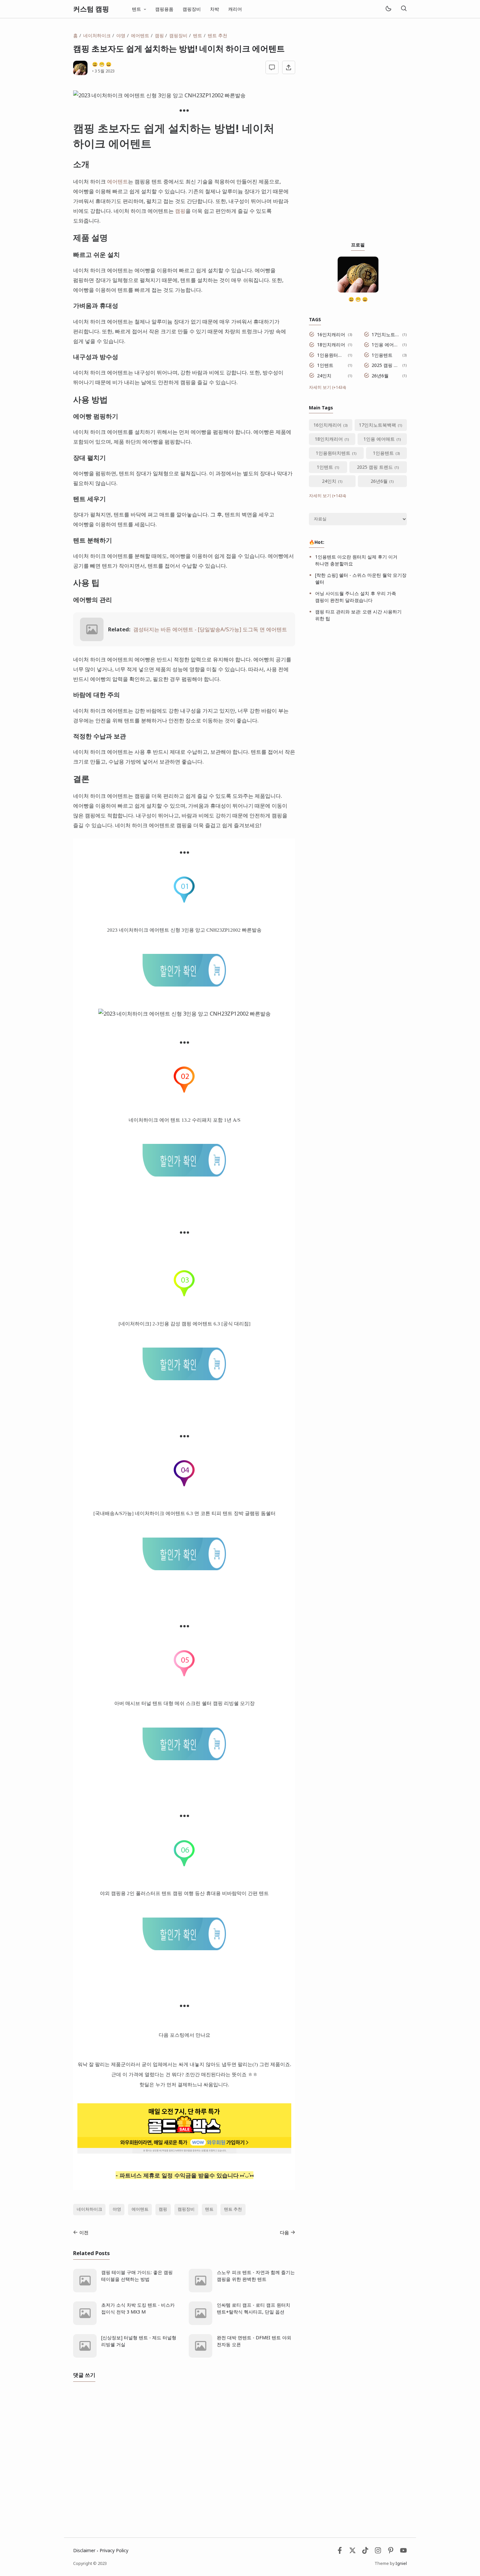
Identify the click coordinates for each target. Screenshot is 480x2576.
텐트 (209, 2209)
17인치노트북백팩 (386, 334)
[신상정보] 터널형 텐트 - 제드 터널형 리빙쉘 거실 (139, 2341)
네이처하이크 (89, 2209)
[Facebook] (340, 2552)
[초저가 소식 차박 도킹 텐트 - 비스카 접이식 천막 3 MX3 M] (85, 2323)
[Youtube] (403, 2552)
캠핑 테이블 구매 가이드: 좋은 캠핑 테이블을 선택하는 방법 (137, 2276)
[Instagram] (378, 2552)
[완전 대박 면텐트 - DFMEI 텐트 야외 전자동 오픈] (200, 2356)
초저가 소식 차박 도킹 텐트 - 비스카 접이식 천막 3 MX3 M (138, 2308)
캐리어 (235, 9)
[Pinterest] (391, 2552)
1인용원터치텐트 (331, 355)
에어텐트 (118, 181)
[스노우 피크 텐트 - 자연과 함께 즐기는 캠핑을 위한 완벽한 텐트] (200, 2291)
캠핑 (180, 211)
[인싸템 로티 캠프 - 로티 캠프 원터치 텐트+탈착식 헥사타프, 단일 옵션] (200, 2323)
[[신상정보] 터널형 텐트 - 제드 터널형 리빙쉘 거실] (85, 2356)
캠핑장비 (192, 9)
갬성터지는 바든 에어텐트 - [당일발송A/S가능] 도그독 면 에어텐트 (210, 629)
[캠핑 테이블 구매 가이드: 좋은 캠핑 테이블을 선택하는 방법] (85, 2291)
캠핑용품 (164, 9)
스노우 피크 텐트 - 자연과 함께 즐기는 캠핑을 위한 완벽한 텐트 (256, 2276)
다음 (284, 2232)
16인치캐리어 (331, 334)
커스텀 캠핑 (91, 9)
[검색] (404, 9)
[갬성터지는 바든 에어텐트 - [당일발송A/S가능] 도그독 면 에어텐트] (92, 639)
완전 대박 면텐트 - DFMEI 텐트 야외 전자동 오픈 (254, 2341)
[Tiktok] (366, 2552)
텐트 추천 (233, 2209)
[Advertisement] (358, 130)
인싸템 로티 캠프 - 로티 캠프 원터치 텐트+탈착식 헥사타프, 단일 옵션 (254, 2308)
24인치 (324, 376)
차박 (215, 9)
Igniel (401, 2563)
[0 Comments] (272, 67)
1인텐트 (325, 365)
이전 (84, 2232)
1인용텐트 (382, 355)
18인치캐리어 (331, 345)
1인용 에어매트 (386, 345)
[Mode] (388, 9)
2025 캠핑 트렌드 (386, 365)
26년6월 (380, 376)
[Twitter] (352, 2552)
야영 (117, 2209)
